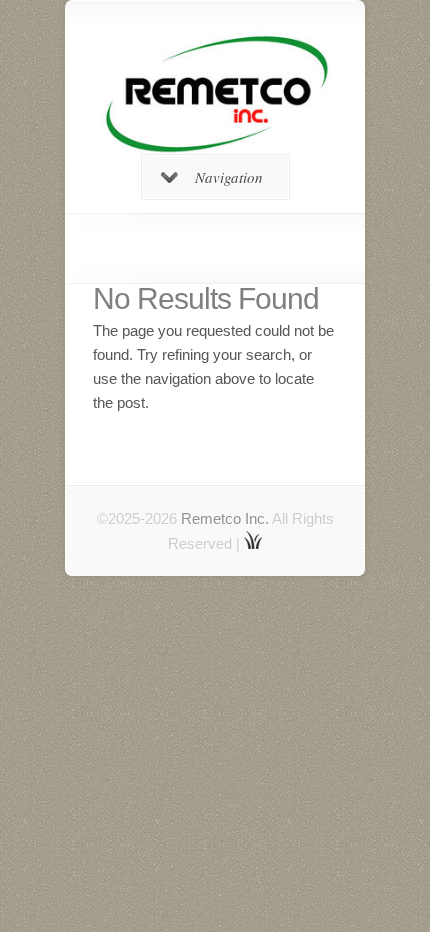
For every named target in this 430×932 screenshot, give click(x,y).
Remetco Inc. (225, 518)
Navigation (229, 177)
